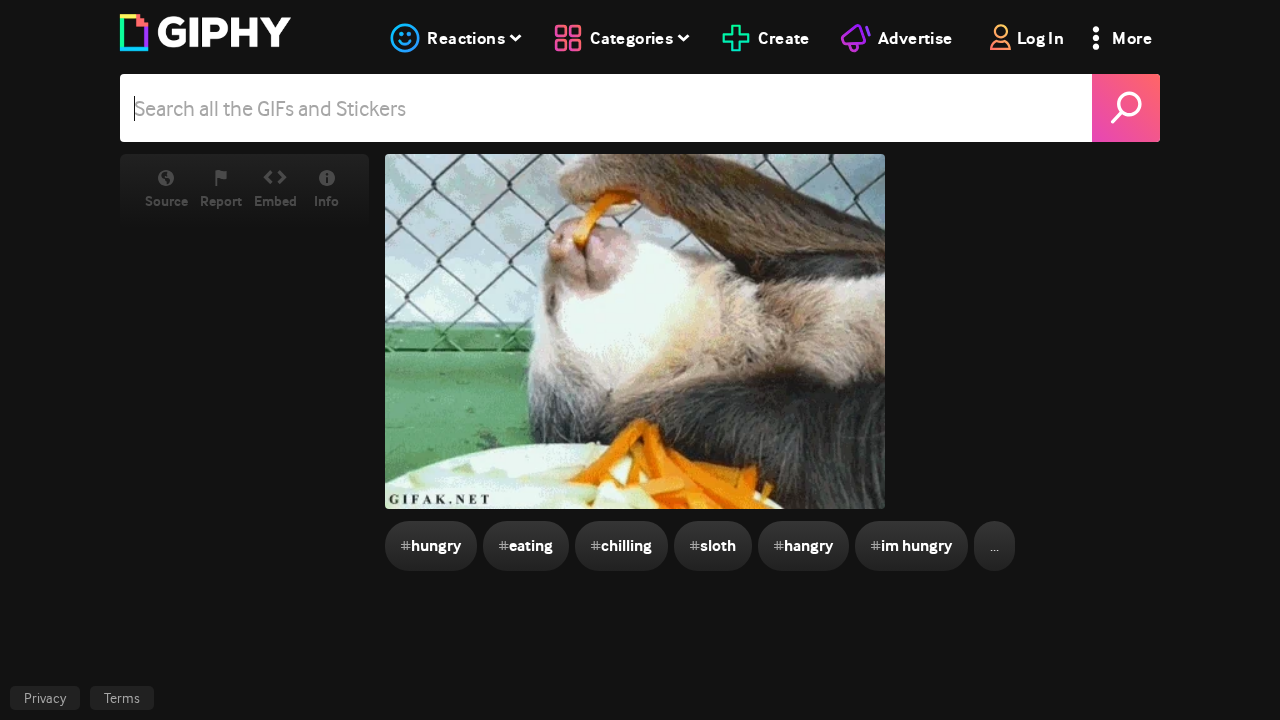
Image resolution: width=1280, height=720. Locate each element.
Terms (122, 698)
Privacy (45, 698)
